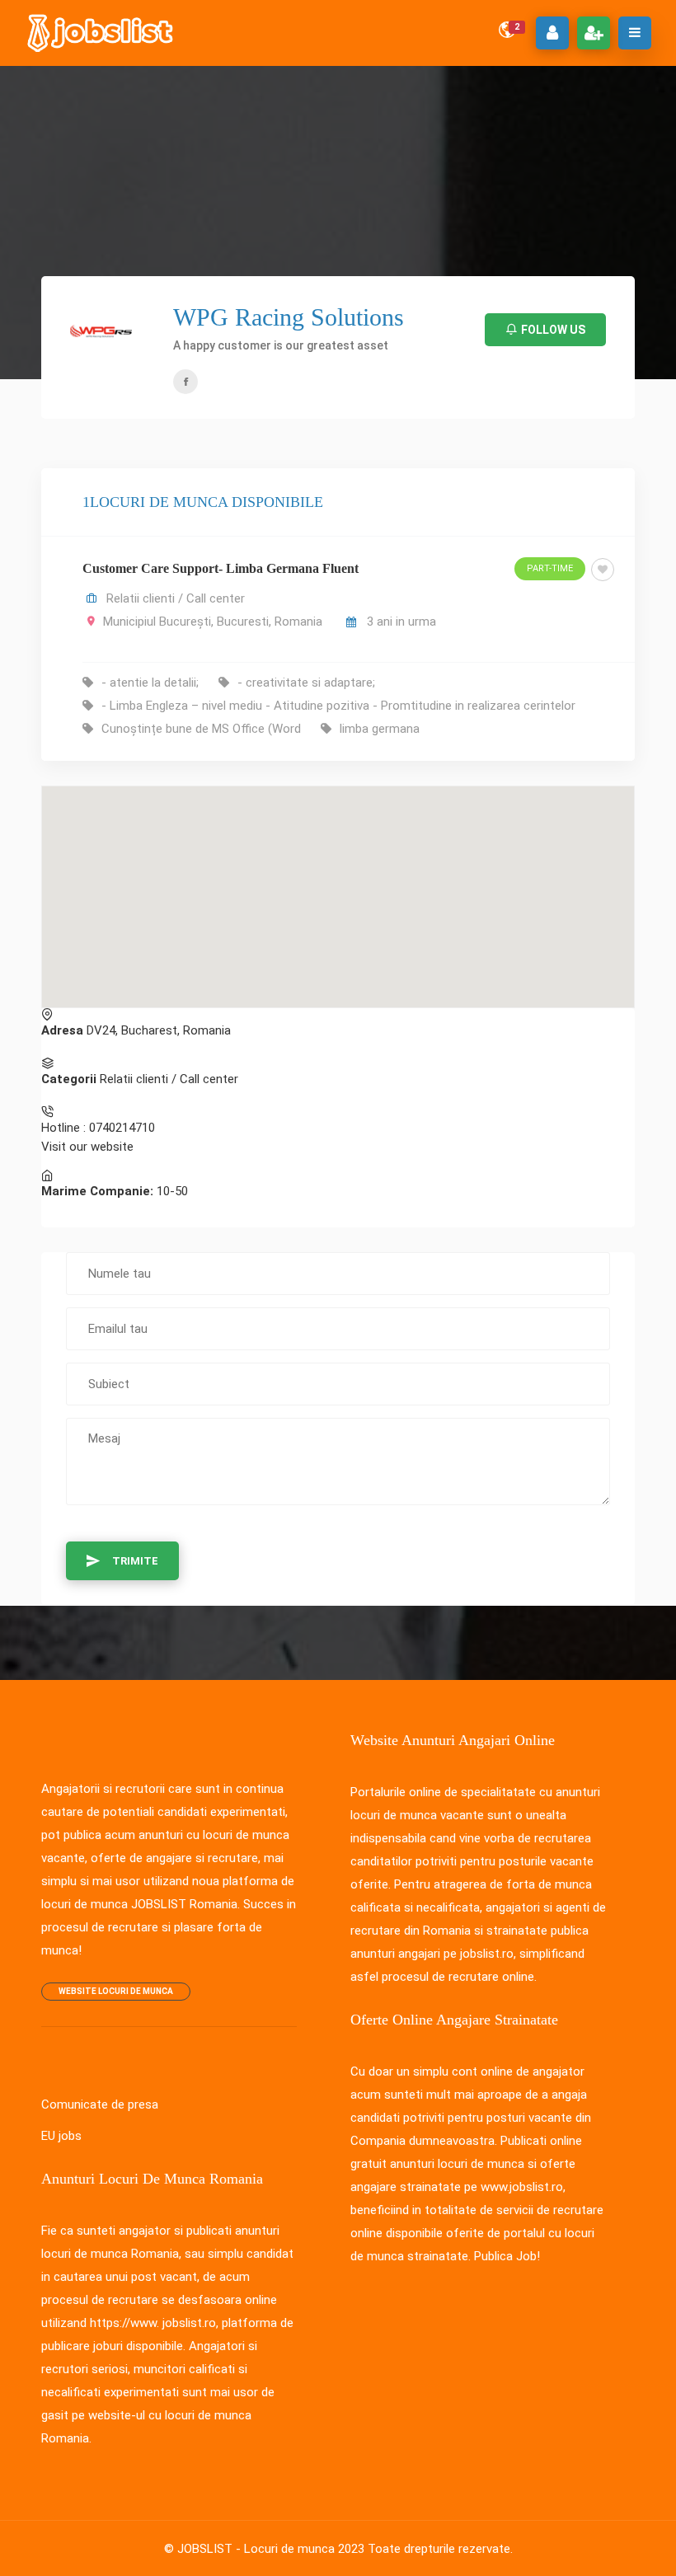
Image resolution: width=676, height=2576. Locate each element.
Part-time (550, 568)
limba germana (380, 729)
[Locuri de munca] (101, 33)
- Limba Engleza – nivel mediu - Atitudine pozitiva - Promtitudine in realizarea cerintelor (338, 706)
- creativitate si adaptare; (306, 683)
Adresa (62, 1030)
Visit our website (87, 1147)
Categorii (69, 1079)
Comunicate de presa (100, 2104)
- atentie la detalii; (150, 683)
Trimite (135, 1561)
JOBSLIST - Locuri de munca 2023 (271, 2549)
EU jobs (61, 2136)
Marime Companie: (97, 1191)
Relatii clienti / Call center (176, 598)
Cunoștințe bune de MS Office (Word (201, 729)
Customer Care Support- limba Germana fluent (221, 568)
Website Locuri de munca (116, 1991)
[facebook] (185, 382)
